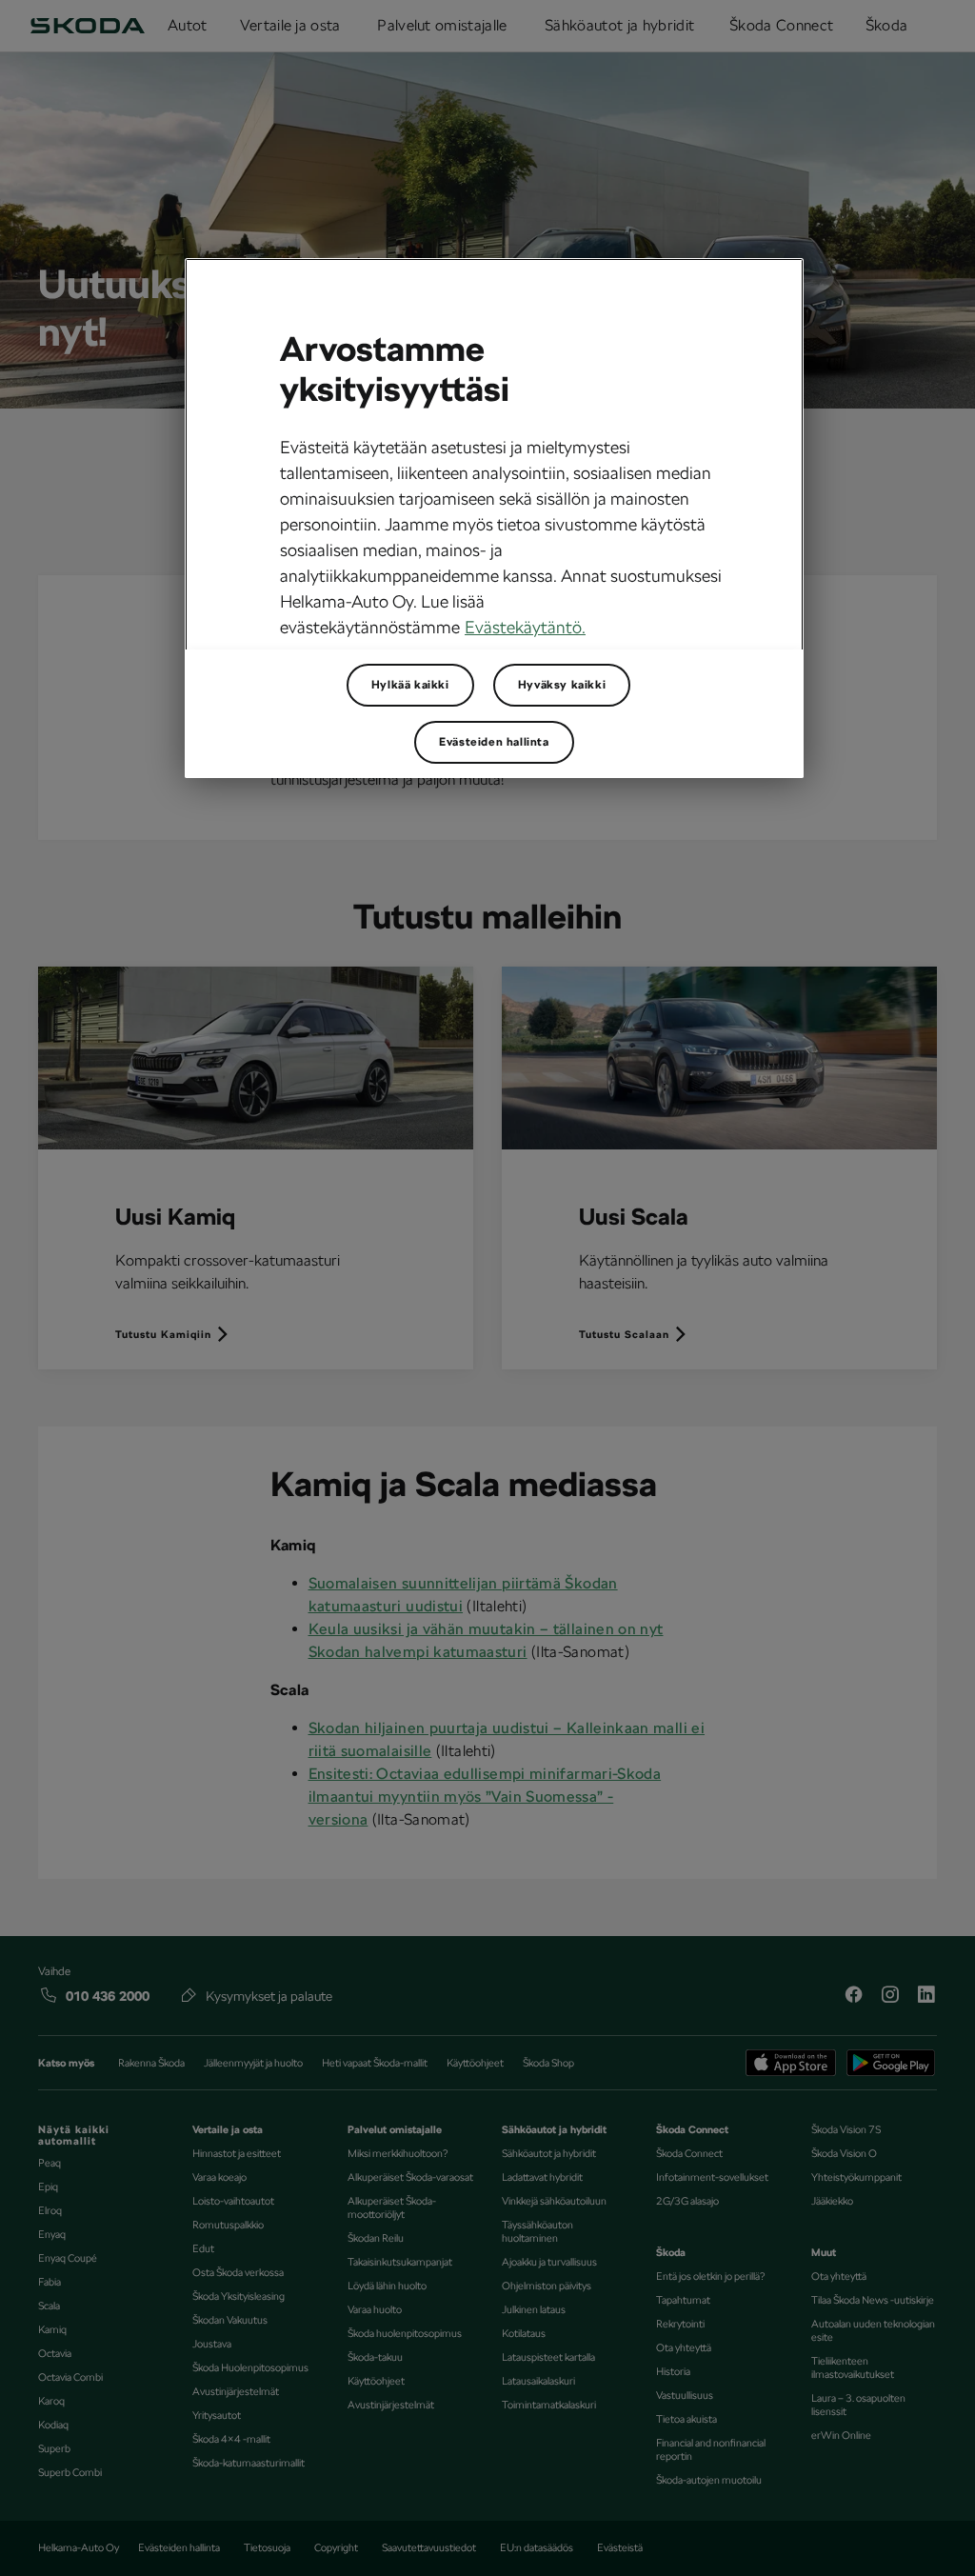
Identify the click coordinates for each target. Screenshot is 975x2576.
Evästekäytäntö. (525, 627)
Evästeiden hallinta (494, 742)
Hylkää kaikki (410, 685)
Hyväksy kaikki (562, 685)
